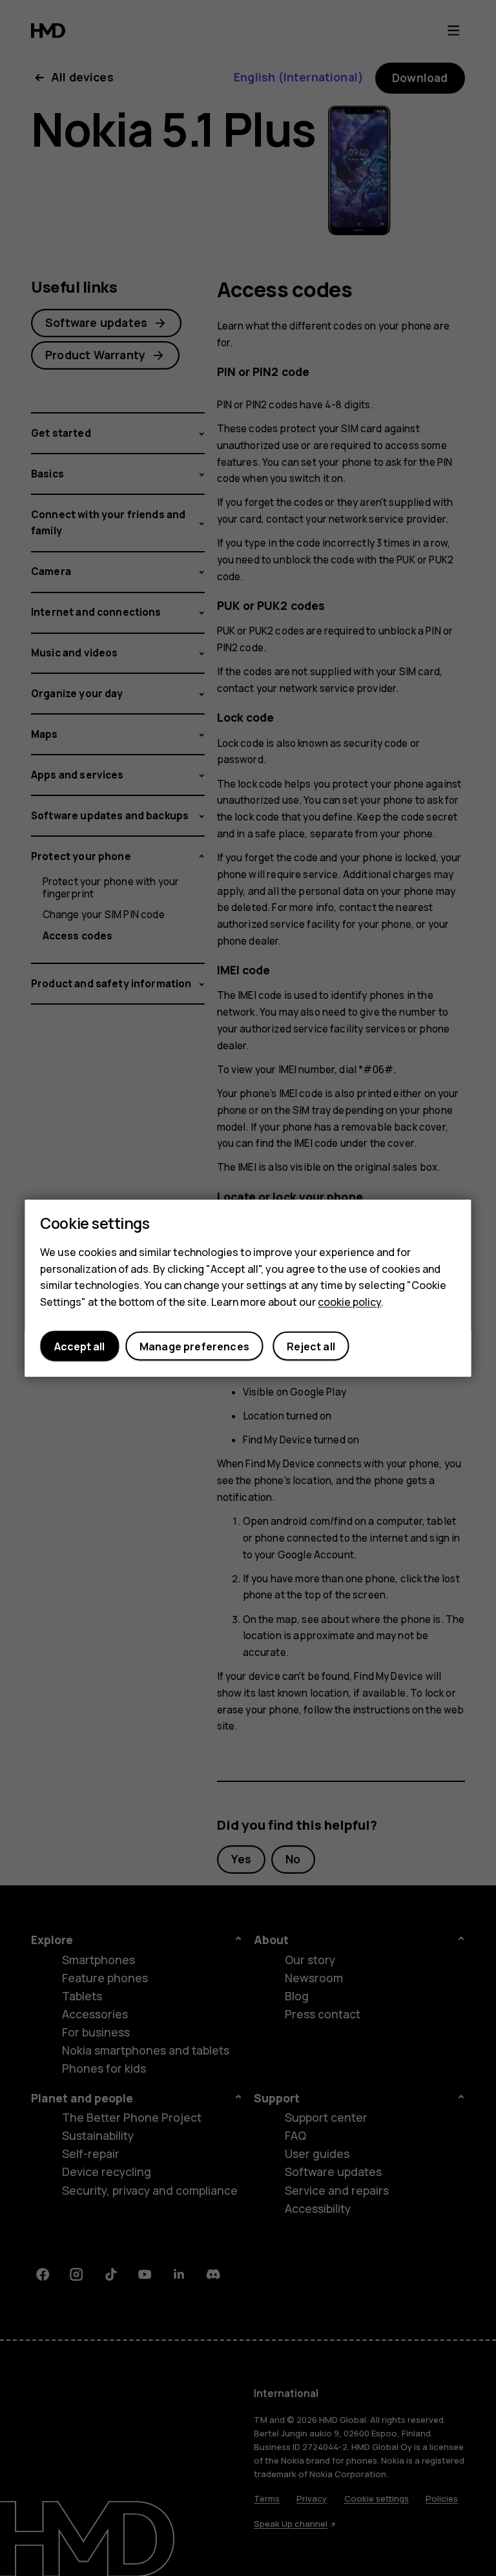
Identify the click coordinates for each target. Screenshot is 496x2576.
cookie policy (349, 1301)
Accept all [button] (79, 1346)
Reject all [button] (311, 1346)
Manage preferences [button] (194, 1346)
